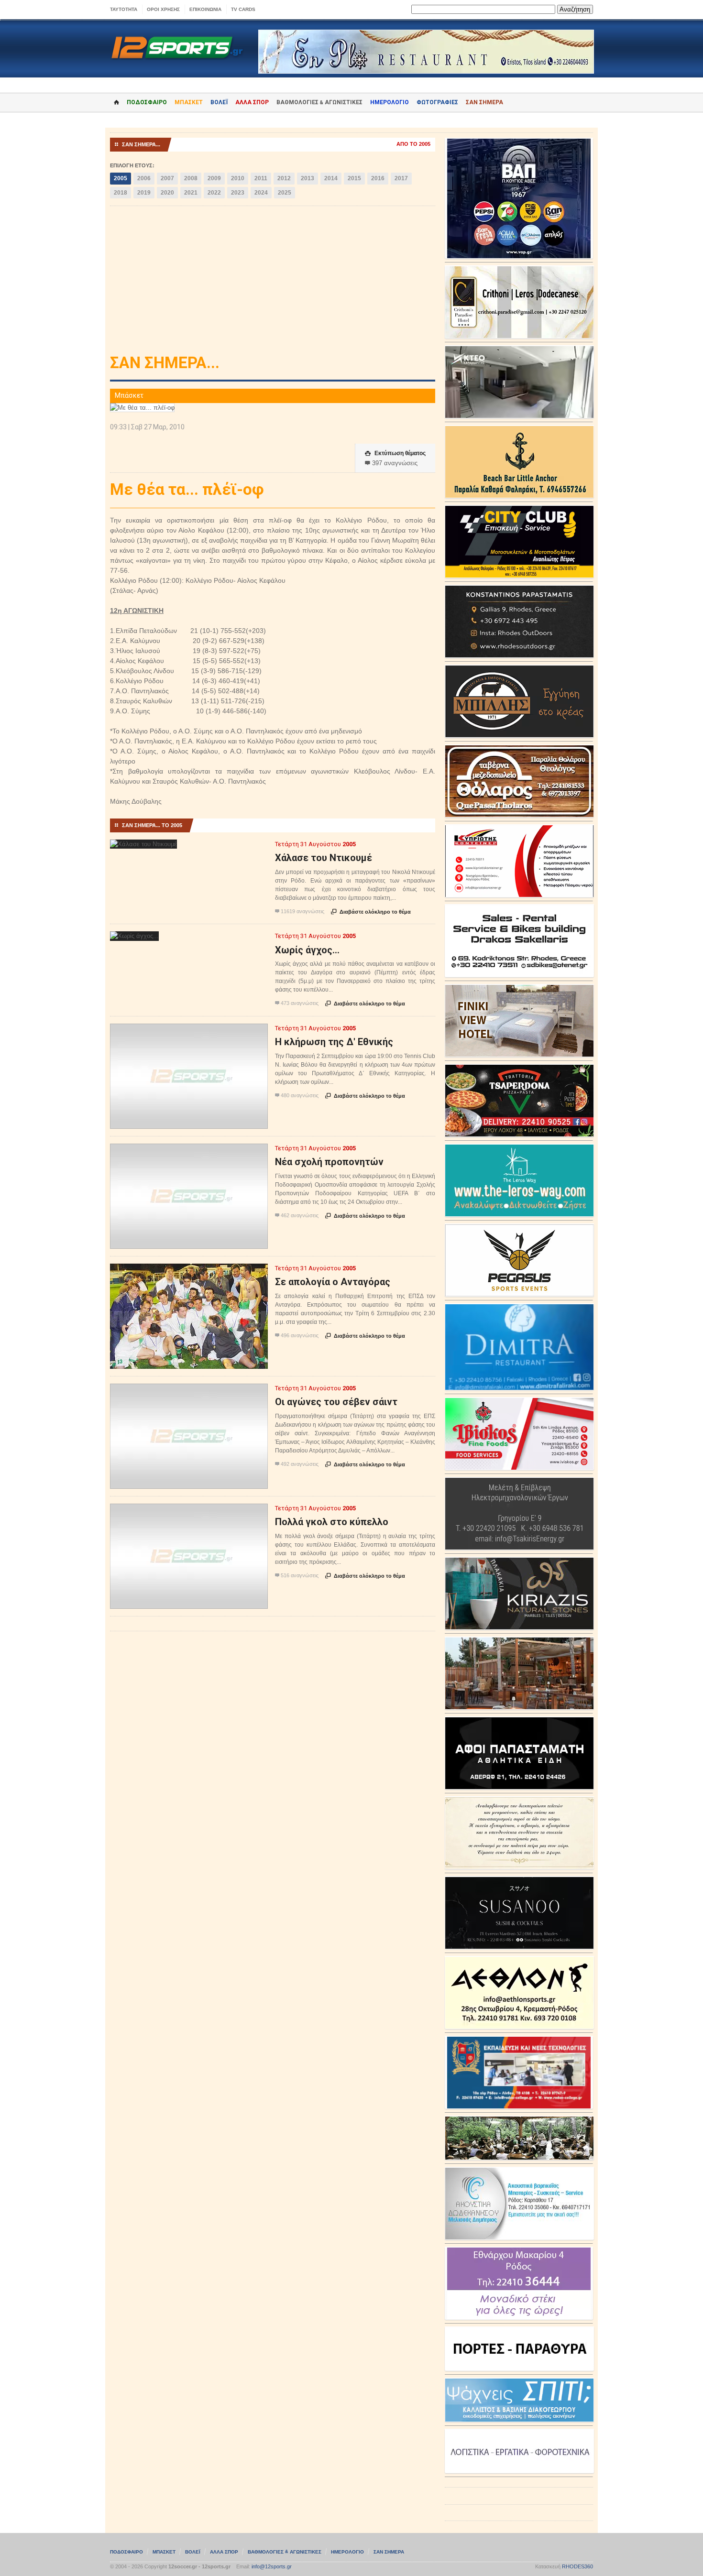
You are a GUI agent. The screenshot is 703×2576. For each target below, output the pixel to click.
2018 (121, 193)
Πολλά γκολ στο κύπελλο (332, 1522)
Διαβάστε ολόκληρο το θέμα (371, 912)
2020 (167, 193)
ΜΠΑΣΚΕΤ (189, 102)
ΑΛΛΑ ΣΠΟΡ (252, 102)
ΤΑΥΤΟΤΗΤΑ (124, 9)
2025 (285, 193)
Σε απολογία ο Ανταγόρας (333, 1282)
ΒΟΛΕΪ (219, 102)
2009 (214, 178)
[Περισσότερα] (144, 848)
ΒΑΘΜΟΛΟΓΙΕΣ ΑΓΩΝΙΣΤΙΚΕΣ (285, 2552)
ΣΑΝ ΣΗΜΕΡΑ (484, 102)
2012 (284, 178)
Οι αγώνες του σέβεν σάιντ (336, 1402)
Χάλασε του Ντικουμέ (324, 858)
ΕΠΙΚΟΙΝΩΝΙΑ (205, 9)
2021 (191, 193)
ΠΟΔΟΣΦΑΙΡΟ (147, 102)
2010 (238, 178)
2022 (214, 193)
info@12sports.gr (272, 2566)
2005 (121, 178)
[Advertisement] (273, 283)
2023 (238, 193)
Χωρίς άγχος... (307, 950)
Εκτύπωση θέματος (395, 453)
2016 (378, 178)
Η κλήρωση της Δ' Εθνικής (334, 1042)
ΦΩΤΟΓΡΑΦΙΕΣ (437, 102)
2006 (144, 178)
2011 (261, 178)
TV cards (243, 9)
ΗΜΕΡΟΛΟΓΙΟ (390, 102)
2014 (331, 178)
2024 (261, 193)
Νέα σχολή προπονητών (329, 1162)
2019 (144, 193)
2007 (167, 178)
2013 (308, 178)
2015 (354, 178)
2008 (191, 178)
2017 (401, 178)
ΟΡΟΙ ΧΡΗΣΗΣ (163, 9)
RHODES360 (577, 2566)
